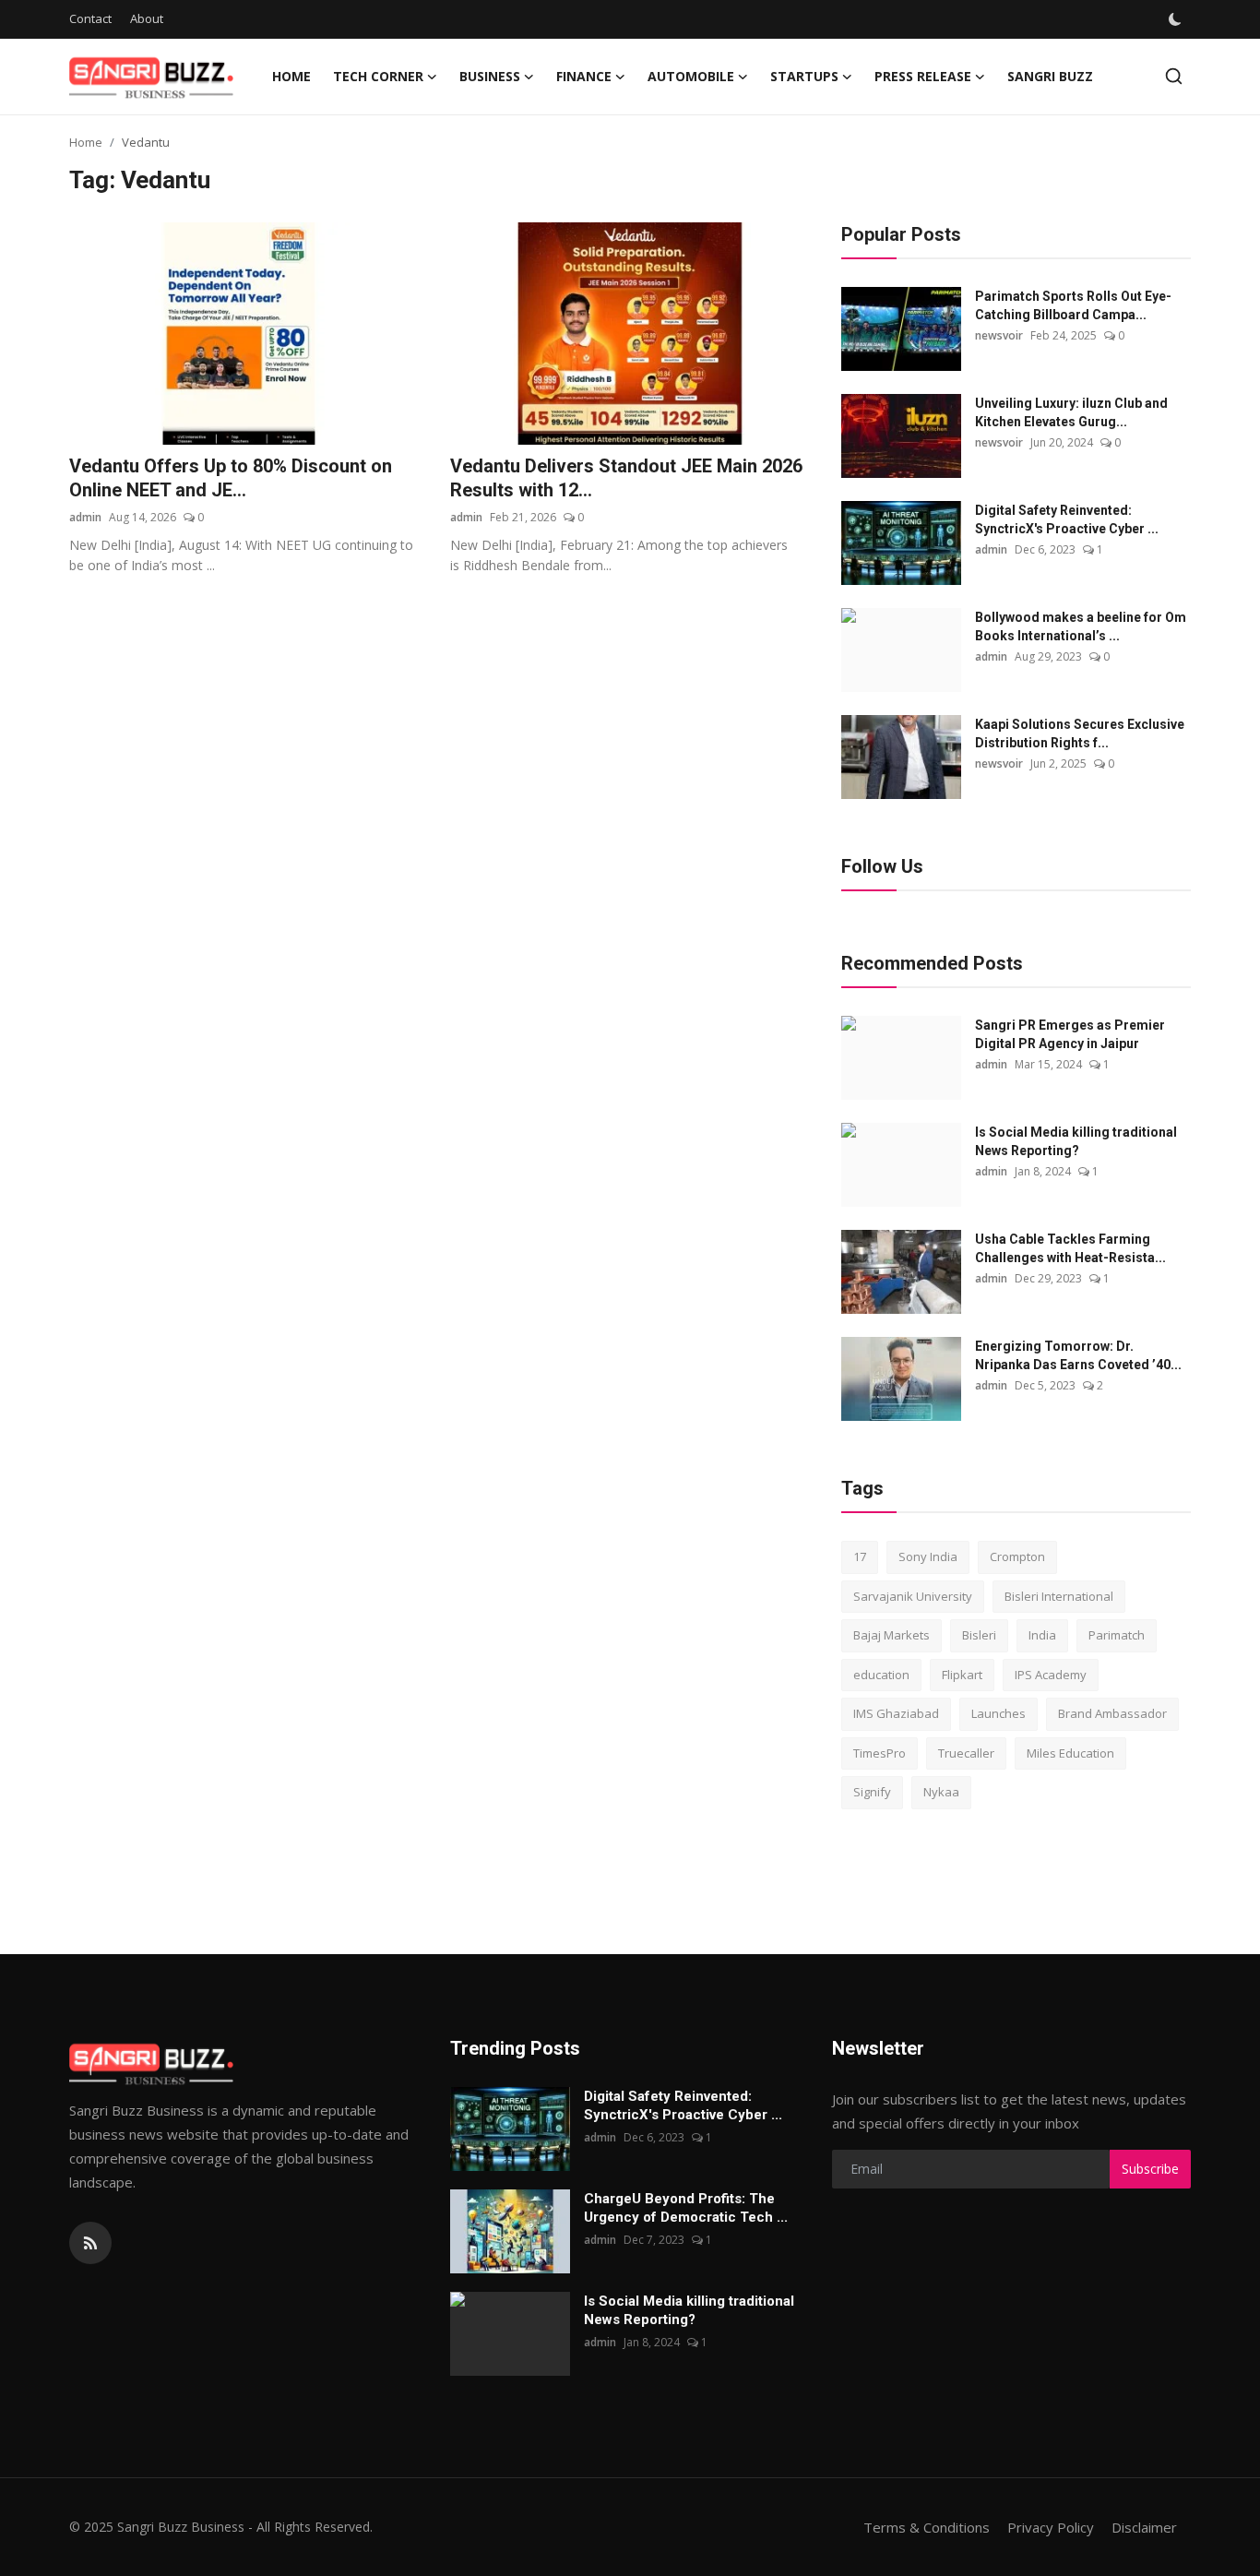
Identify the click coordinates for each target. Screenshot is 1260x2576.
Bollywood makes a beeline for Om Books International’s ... (1081, 626)
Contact (90, 18)
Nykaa (941, 1792)
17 (860, 1556)
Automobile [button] (691, 76)
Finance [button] (584, 76)
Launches (998, 1713)
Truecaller (966, 1753)
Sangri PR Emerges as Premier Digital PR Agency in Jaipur (1070, 1034)
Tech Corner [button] (378, 76)
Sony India (928, 1556)
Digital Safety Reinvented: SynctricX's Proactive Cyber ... (1067, 519)
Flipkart (962, 1675)
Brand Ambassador (1112, 1713)
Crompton (1017, 1556)
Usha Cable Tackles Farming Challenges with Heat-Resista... (1070, 1248)
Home (291, 76)
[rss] (90, 2243)
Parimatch (1117, 1635)
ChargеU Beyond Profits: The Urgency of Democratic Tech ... (686, 2208)
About (147, 18)
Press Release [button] (923, 76)
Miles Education (1070, 1753)
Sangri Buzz (1050, 76)
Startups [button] (804, 76)
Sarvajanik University (913, 1596)
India (1042, 1635)
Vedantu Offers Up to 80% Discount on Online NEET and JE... (231, 478)
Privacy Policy (1051, 2527)
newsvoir (999, 335)
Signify (872, 1792)
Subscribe (1150, 2169)
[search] (1174, 76)
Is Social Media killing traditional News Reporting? (1076, 1141)
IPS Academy (1051, 1675)
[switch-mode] (1177, 19)
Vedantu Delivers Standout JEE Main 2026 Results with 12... (626, 478)
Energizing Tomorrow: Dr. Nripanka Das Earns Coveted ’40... (1078, 1355)
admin (85, 517)
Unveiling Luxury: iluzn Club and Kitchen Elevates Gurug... (1071, 412)
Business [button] (490, 76)
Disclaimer (1144, 2527)
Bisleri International (1059, 1596)
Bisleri (979, 1635)
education (881, 1675)
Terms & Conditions (927, 2527)
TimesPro (880, 1753)
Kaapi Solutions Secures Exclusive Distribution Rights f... (1080, 733)
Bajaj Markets (892, 1635)
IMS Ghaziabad (896, 1713)
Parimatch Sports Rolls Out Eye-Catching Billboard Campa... (1073, 305)
